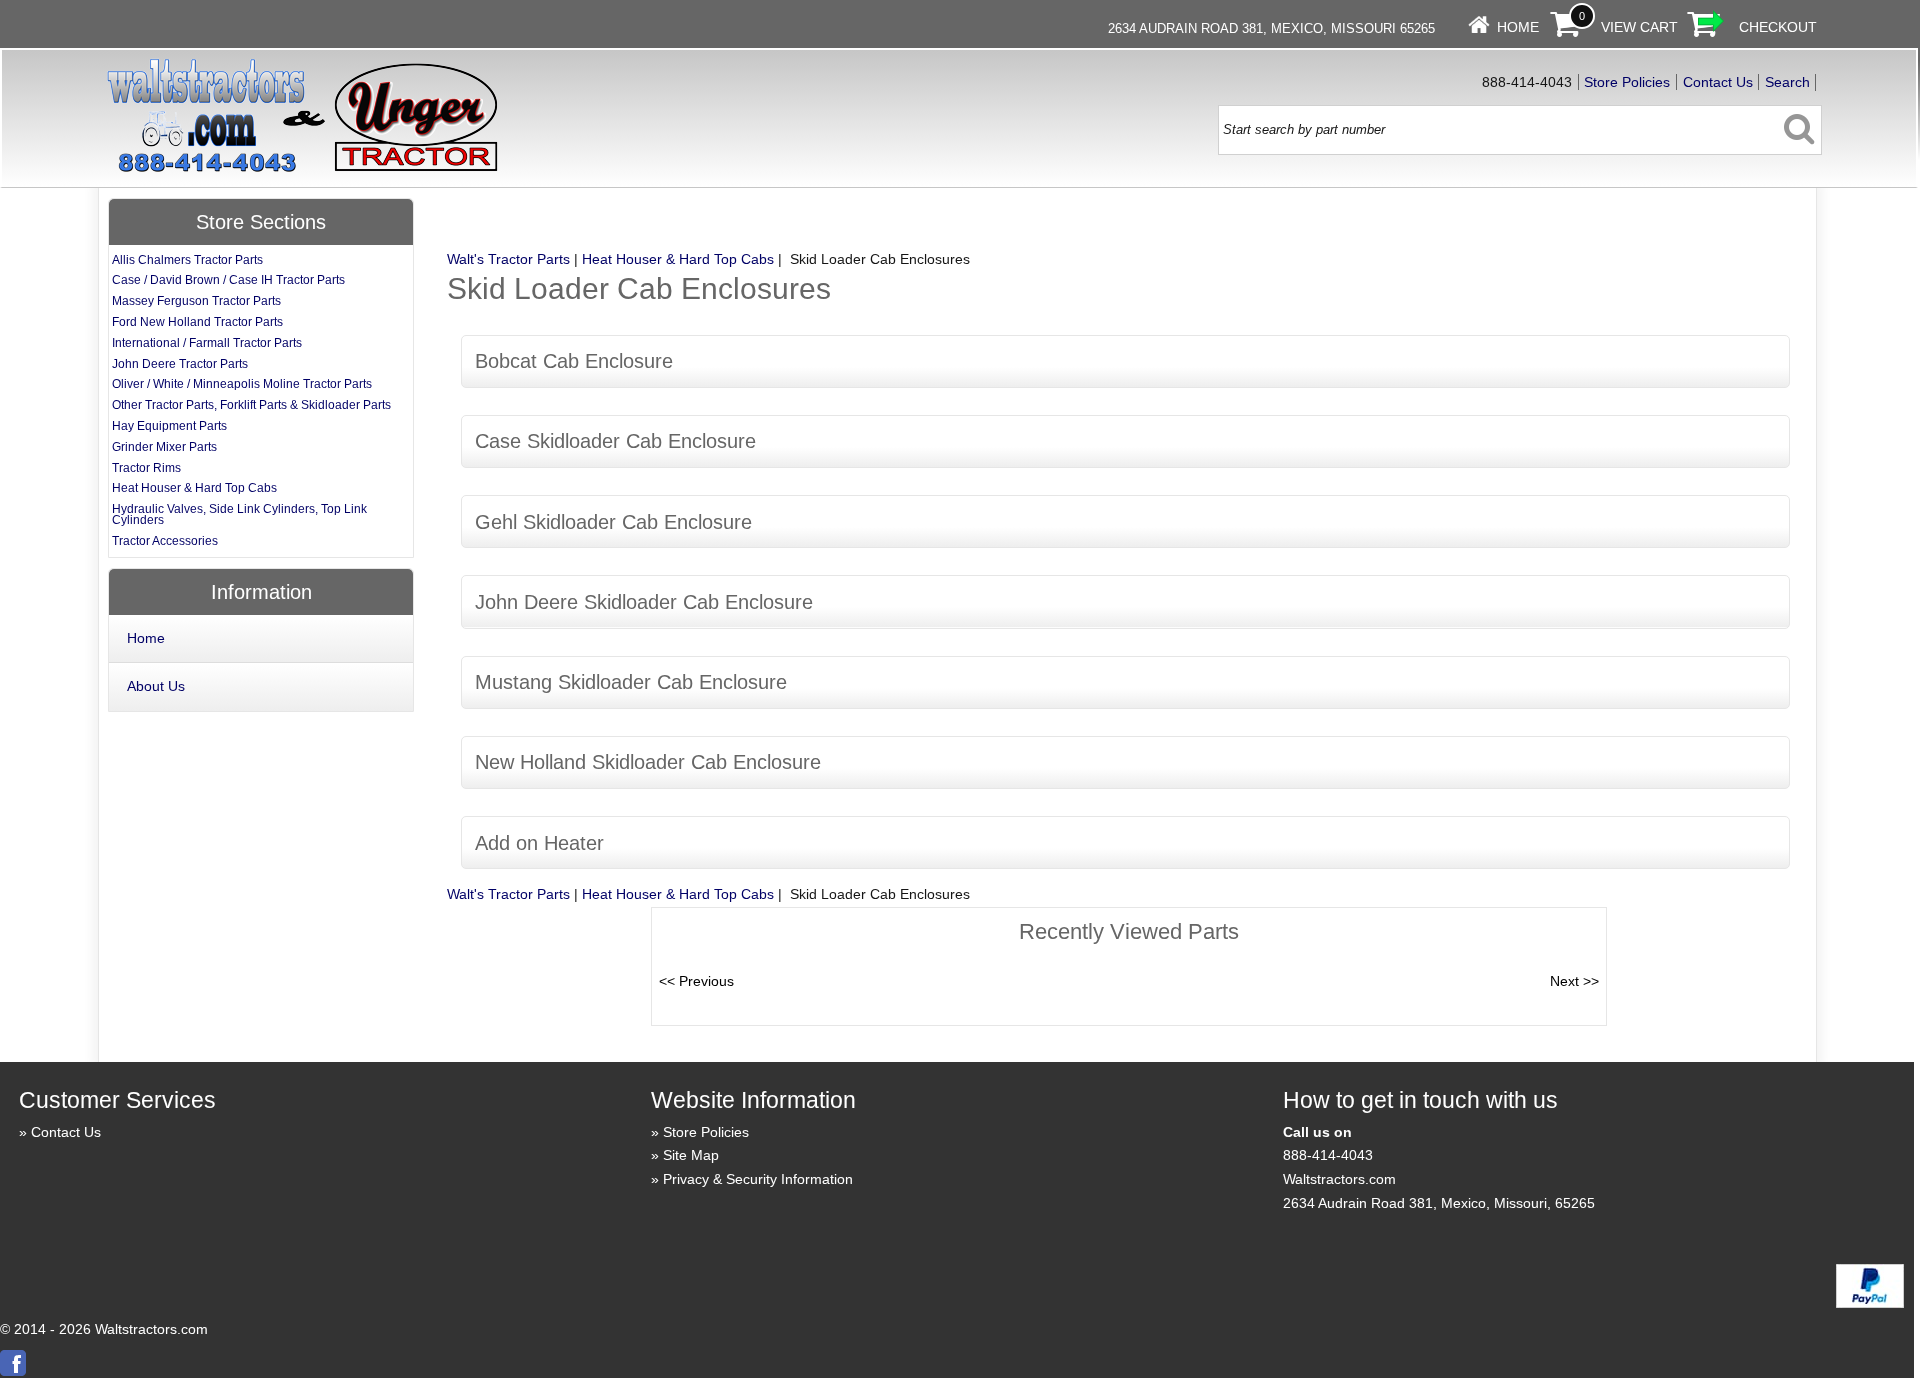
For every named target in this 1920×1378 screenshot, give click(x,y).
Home (1518, 27)
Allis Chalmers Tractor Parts (187, 260)
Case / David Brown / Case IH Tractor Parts (228, 280)
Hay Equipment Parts (169, 426)
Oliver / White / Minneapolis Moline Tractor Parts (242, 384)
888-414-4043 (1328, 1155)
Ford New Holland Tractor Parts (197, 322)
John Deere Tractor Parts (180, 364)
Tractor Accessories (165, 541)
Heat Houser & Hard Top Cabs (678, 259)
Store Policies (1627, 82)
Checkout (1778, 27)
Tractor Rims (146, 468)
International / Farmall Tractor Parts (207, 343)
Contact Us (1718, 82)
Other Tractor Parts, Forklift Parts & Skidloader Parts (251, 405)
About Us (156, 686)
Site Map (691, 1155)
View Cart (1639, 27)
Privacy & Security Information (758, 1179)
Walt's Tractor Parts (508, 259)
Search (1787, 82)
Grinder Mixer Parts (164, 447)
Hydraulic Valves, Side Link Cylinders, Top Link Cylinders (239, 514)
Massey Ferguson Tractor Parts (196, 301)
